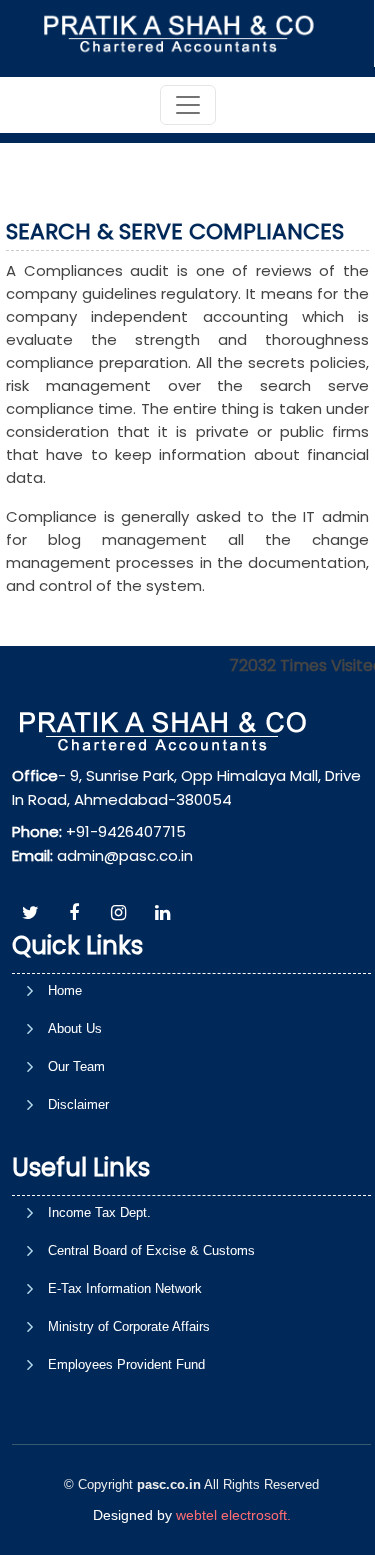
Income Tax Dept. (99, 1212)
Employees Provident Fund (126, 1364)
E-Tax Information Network (125, 1288)
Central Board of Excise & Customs (151, 1250)
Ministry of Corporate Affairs (129, 1326)
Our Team (76, 1066)
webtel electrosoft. (233, 1515)
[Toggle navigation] (188, 105)
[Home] (185, 32)
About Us (75, 1028)
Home (65, 990)
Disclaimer (78, 1104)
